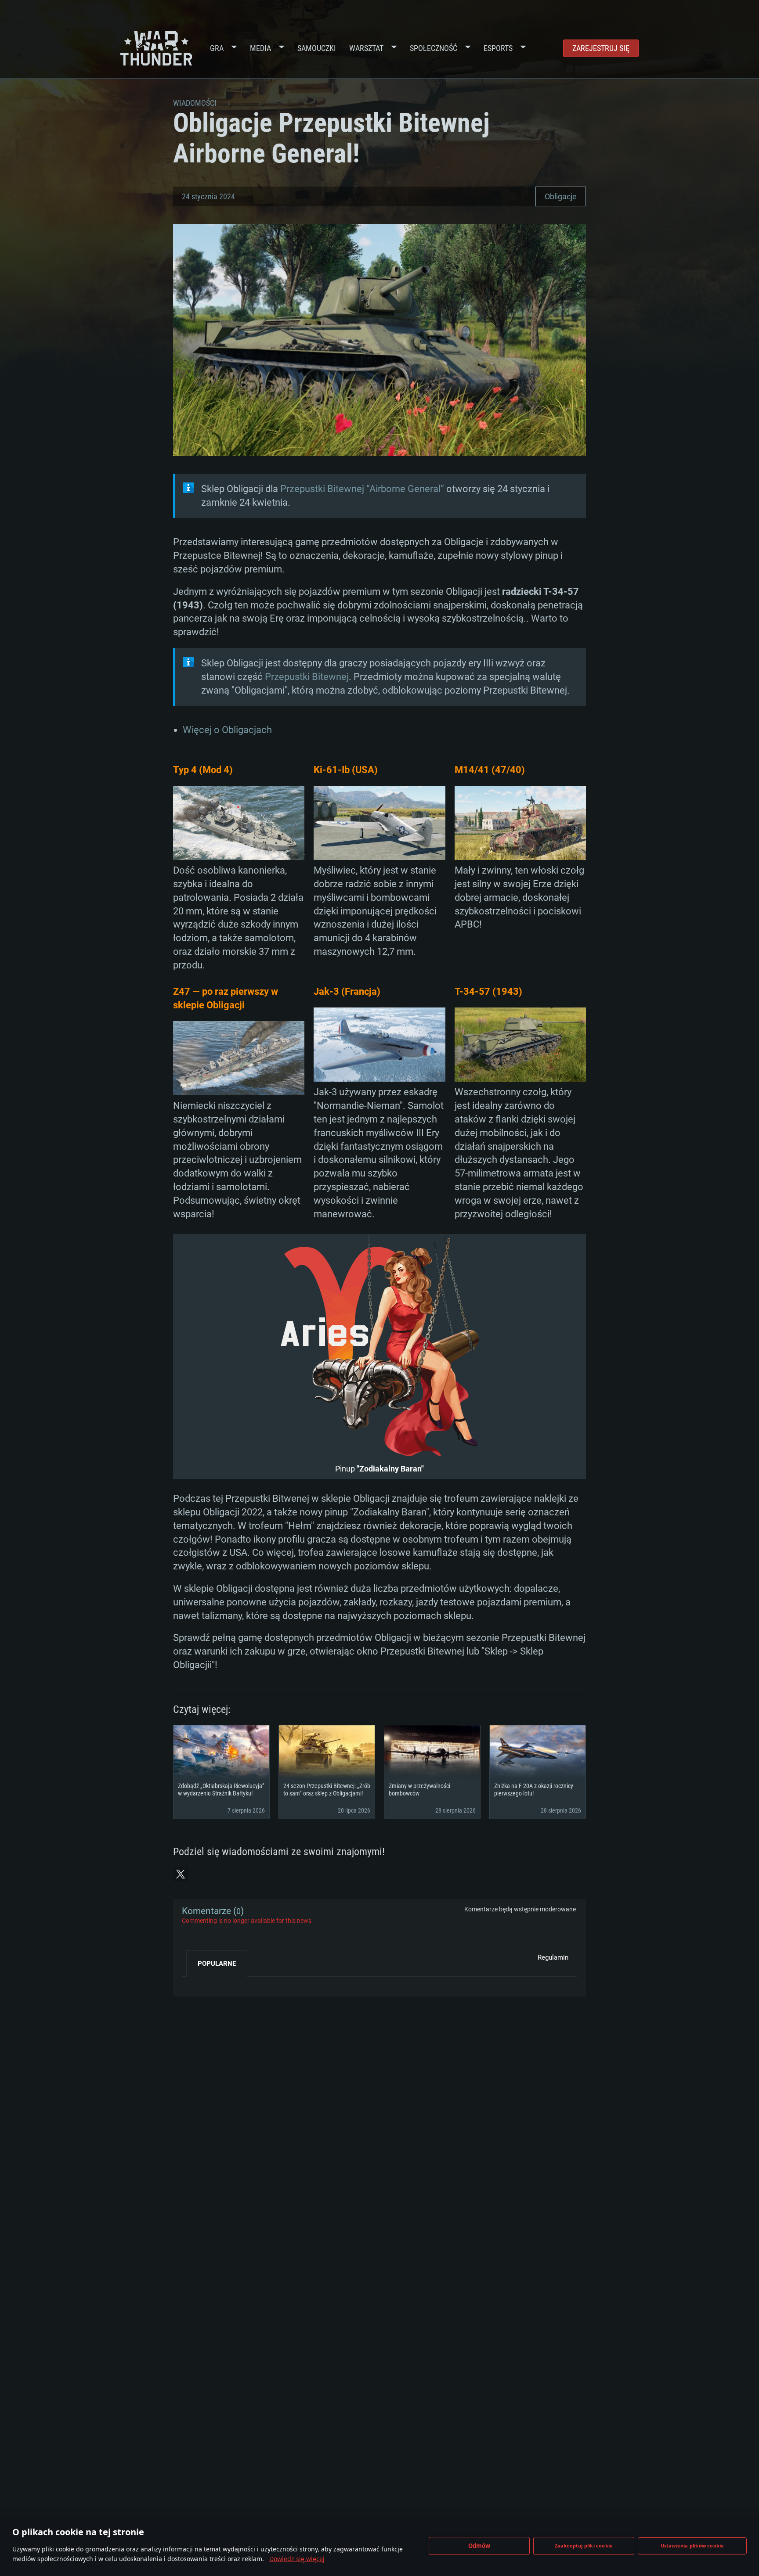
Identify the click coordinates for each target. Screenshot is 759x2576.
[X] (181, 1874)
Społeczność (434, 48)
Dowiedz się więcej (297, 2559)
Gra (217, 48)
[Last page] (196, 1983)
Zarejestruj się (601, 48)
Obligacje (561, 196)
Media (260, 48)
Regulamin (553, 1957)
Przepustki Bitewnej (307, 677)
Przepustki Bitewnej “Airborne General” (362, 489)
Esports (498, 48)
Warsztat (366, 48)
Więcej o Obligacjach (227, 730)
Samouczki (317, 48)
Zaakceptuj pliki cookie (584, 2545)
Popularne (217, 1964)
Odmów (479, 2546)
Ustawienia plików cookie (692, 2545)
